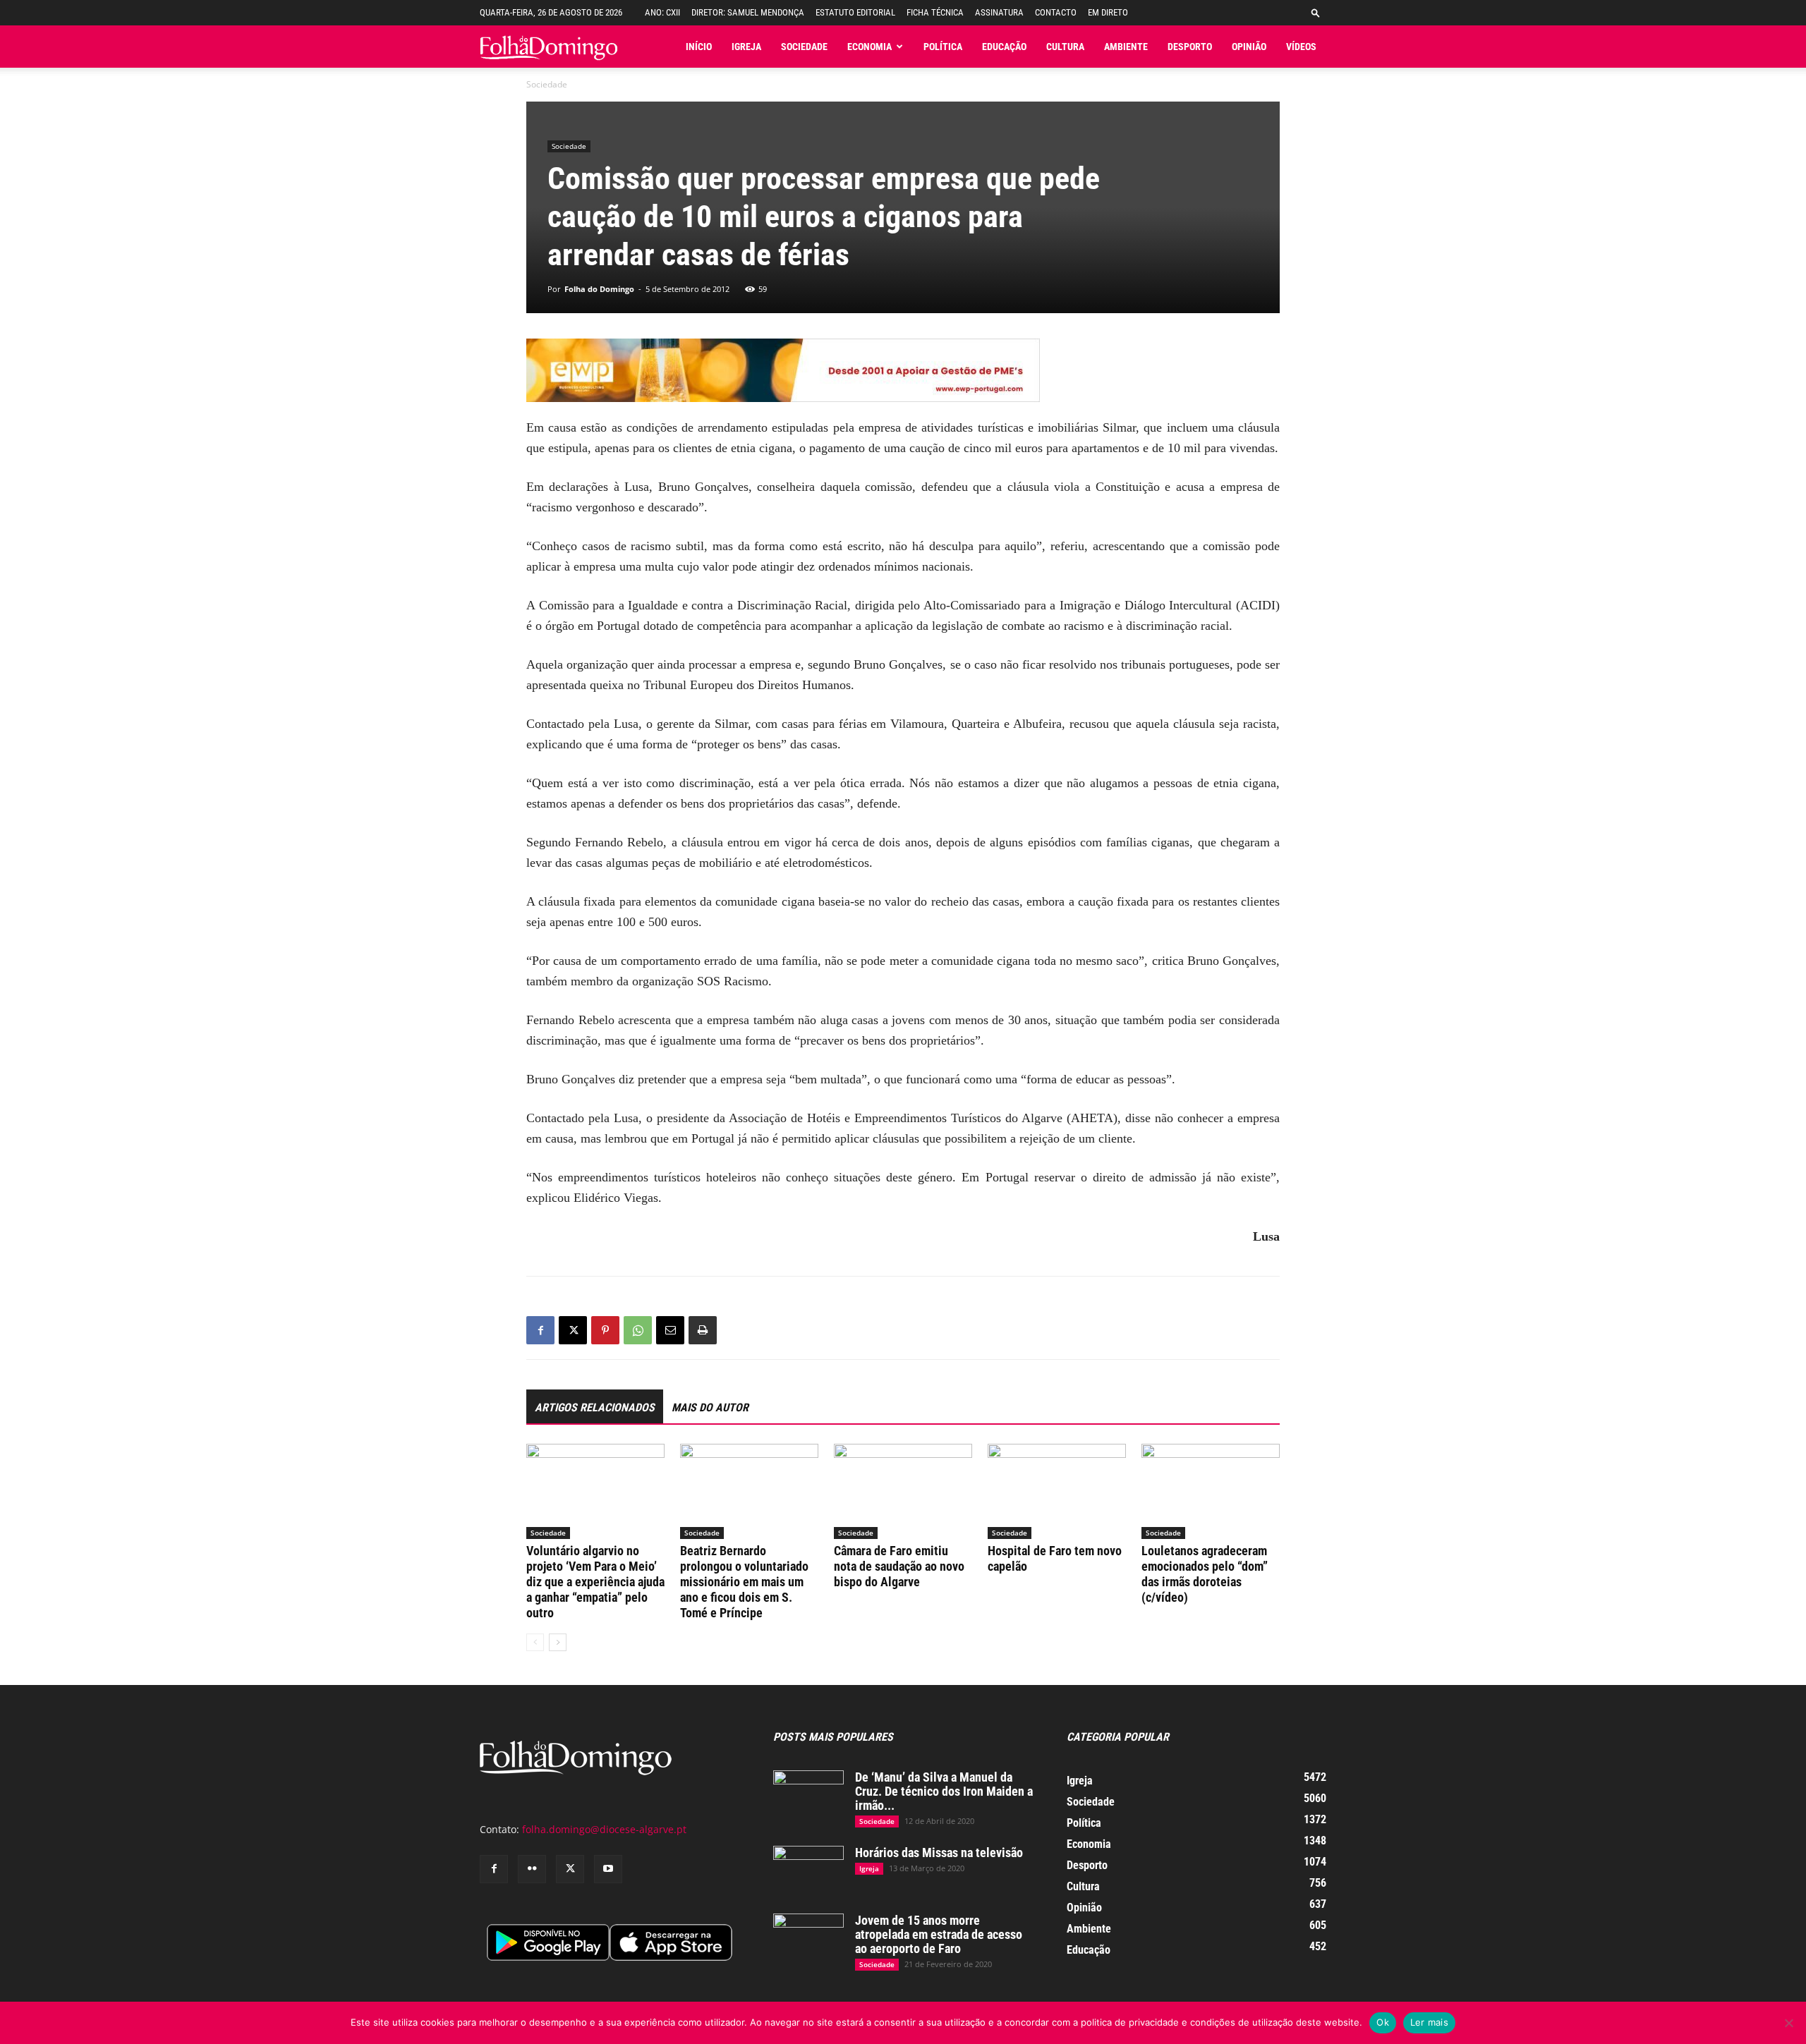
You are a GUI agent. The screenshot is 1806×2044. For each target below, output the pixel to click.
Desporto (1190, 47)
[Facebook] (540, 1330)
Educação (1004, 47)
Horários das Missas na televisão (939, 1853)
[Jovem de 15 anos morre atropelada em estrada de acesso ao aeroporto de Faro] (808, 1938)
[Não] (1788, 2023)
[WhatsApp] (638, 1330)
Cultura (1065, 47)
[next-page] (558, 1642)
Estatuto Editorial (855, 12)
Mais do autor (710, 1407)
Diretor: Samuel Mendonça (748, 12)
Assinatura (999, 12)
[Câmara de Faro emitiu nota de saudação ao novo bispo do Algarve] (903, 1491)
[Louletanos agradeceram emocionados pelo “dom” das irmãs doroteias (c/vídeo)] (1211, 1491)
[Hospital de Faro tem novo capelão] (1057, 1491)
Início (699, 47)
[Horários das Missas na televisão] (808, 1870)
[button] (1316, 12)
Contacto (1056, 12)
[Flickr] (532, 1869)
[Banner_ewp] (903, 370)
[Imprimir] (703, 1330)
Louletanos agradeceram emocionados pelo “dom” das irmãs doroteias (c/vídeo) (1205, 1574)
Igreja (746, 47)
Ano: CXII (662, 12)
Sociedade (804, 47)
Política (943, 47)
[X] (573, 1330)
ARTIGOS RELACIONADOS (595, 1407)
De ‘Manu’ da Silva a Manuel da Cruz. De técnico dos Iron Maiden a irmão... (944, 1791)
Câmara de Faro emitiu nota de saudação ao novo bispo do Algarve (899, 1566)
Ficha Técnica (935, 12)
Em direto (1108, 12)
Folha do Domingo (599, 289)
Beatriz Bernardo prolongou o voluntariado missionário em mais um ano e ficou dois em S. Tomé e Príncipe (744, 1582)
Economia (869, 47)
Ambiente (1126, 47)
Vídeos (1301, 47)
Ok (1383, 2022)
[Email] (670, 1330)
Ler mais (1429, 2022)
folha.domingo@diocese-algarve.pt (604, 1829)
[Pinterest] (605, 1330)
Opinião (1249, 47)
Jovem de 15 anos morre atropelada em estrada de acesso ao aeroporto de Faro (939, 1934)
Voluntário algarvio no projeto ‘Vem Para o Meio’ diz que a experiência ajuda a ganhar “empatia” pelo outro (595, 1582)
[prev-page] (535, 1642)
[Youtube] (608, 1869)
